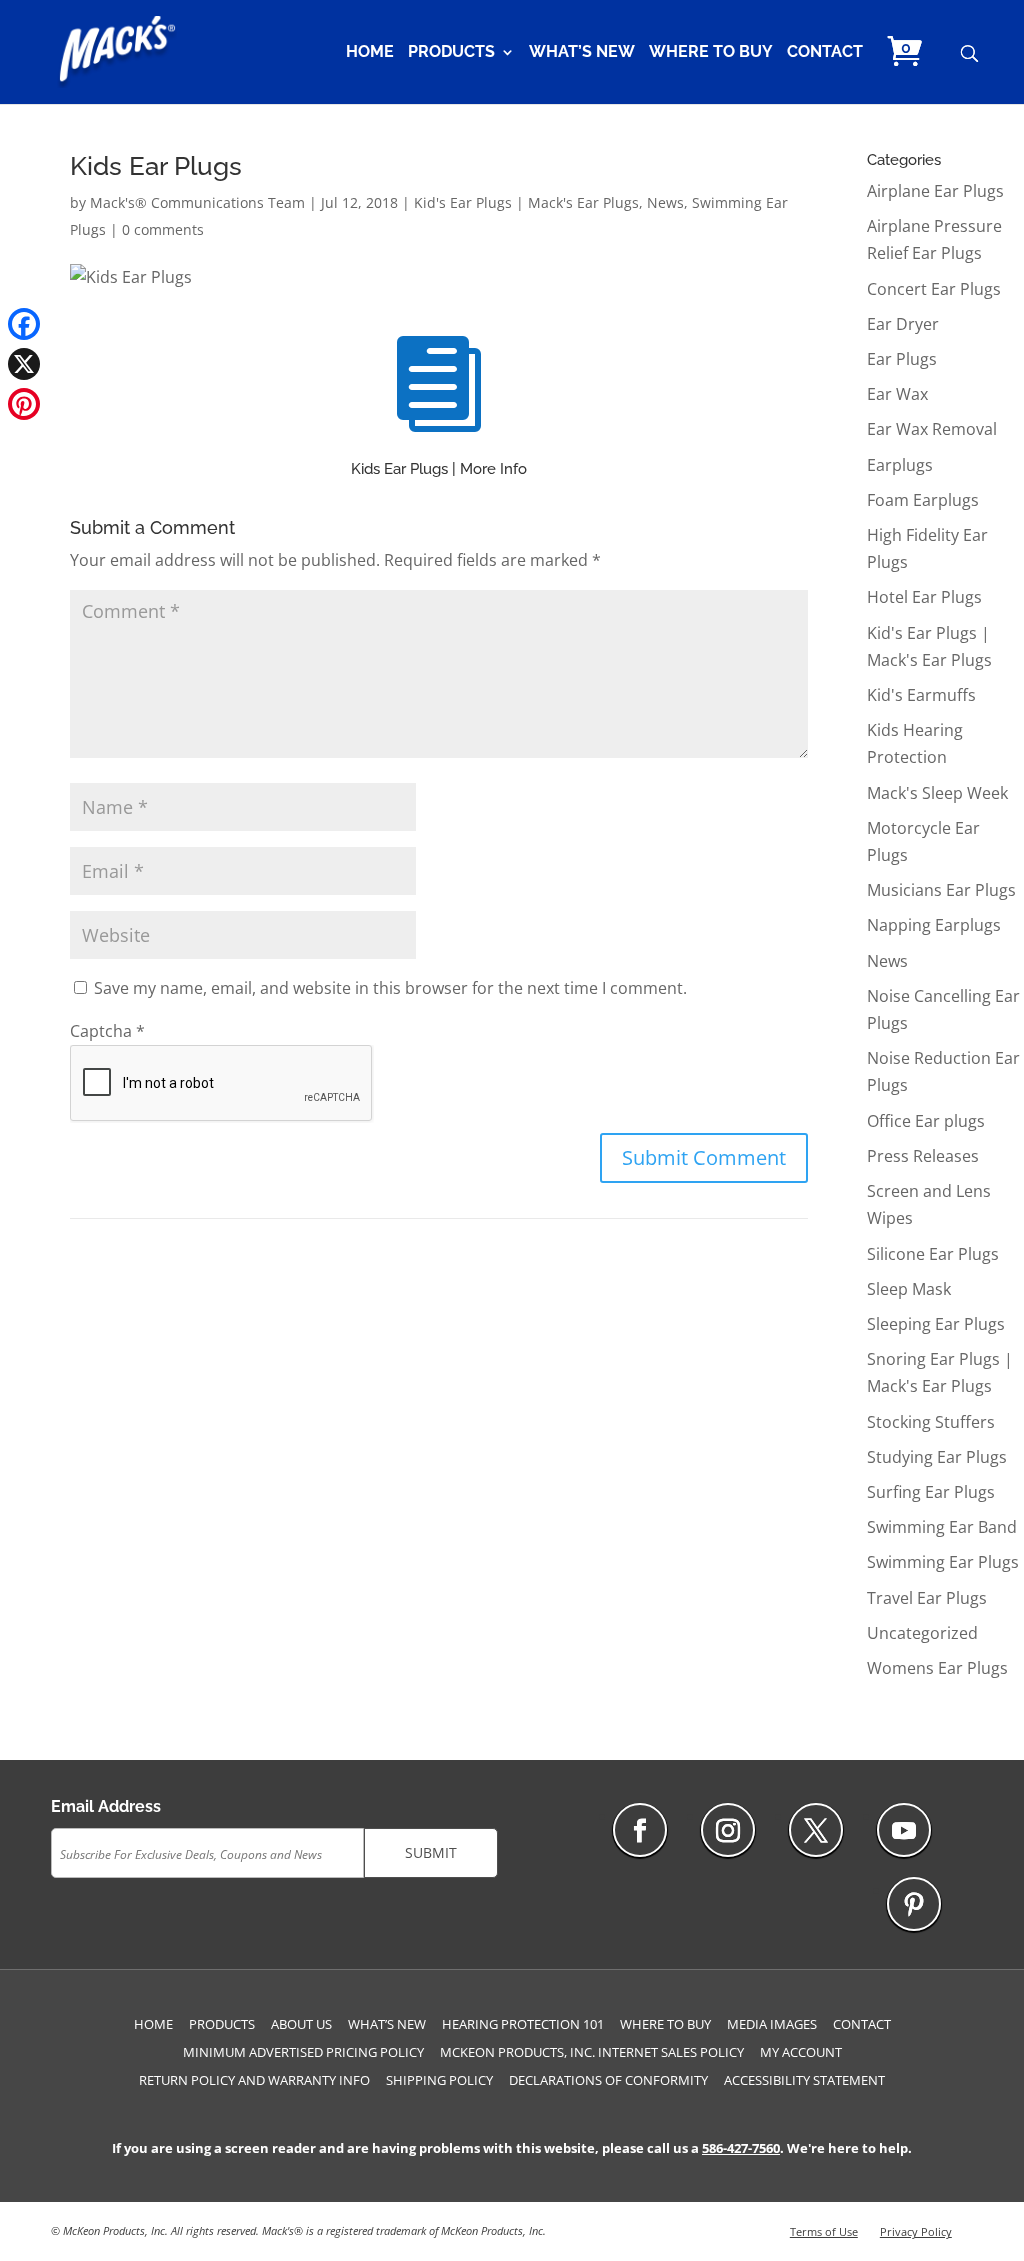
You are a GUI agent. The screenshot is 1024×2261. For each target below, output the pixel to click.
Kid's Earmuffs (921, 695)
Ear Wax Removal (932, 429)
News (665, 202)
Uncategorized (922, 1633)
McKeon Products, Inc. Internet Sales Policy (592, 2052)
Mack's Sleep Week (937, 793)
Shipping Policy (439, 2080)
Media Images (772, 2024)
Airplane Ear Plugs (935, 191)
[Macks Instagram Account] (728, 1830)
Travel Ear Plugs (927, 1598)
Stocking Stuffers (931, 1422)
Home (370, 53)
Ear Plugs (902, 359)
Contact (825, 53)
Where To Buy (711, 53)
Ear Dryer (903, 324)
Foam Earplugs (923, 500)
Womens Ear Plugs (937, 1668)
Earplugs (900, 465)
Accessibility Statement (804, 2080)
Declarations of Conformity (608, 2080)
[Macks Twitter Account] (816, 1830)
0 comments (163, 229)
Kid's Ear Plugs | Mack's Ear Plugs (526, 202)
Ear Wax (897, 394)
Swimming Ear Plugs (943, 1562)
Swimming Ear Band (942, 1527)
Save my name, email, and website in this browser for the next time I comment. (390, 988)
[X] (24, 364)
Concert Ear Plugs (934, 289)
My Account (801, 2052)
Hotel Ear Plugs (924, 597)
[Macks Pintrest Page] (914, 1904)
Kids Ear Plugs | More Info (439, 469)
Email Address (106, 1806)
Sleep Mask (909, 1289)
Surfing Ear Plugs (931, 1492)
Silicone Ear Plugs (933, 1254)
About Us (301, 2024)
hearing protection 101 (523, 2024)
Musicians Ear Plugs (941, 890)
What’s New (582, 53)
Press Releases (923, 1156)
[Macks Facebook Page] (640, 1830)
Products (451, 53)
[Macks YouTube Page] (904, 1830)
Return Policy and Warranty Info (254, 2080)
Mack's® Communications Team (197, 202)
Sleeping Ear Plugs (936, 1324)
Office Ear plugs (926, 1121)
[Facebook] (24, 324)
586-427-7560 (741, 2148)
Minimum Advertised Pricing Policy (303, 2052)
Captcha (107, 1031)
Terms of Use (824, 2231)
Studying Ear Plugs (937, 1457)
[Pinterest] (24, 404)
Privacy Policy (916, 2231)
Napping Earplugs (934, 925)
